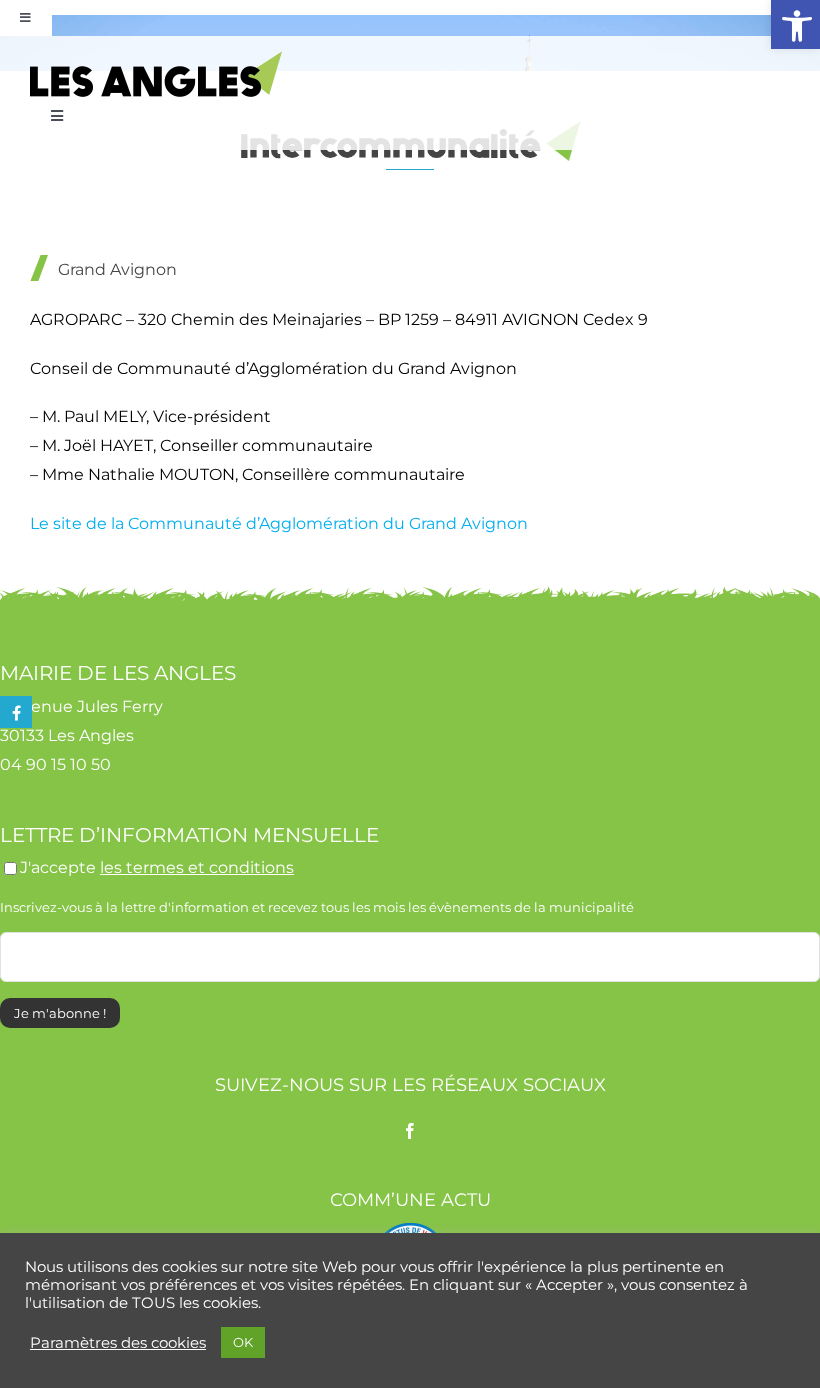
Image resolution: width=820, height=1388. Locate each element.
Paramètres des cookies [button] (118, 1343)
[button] (795, 24)
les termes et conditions (197, 867)
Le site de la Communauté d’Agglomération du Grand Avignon (279, 523)
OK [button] (243, 1342)
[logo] (410, 1230)
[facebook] (410, 1131)
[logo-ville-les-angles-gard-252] (156, 58)
